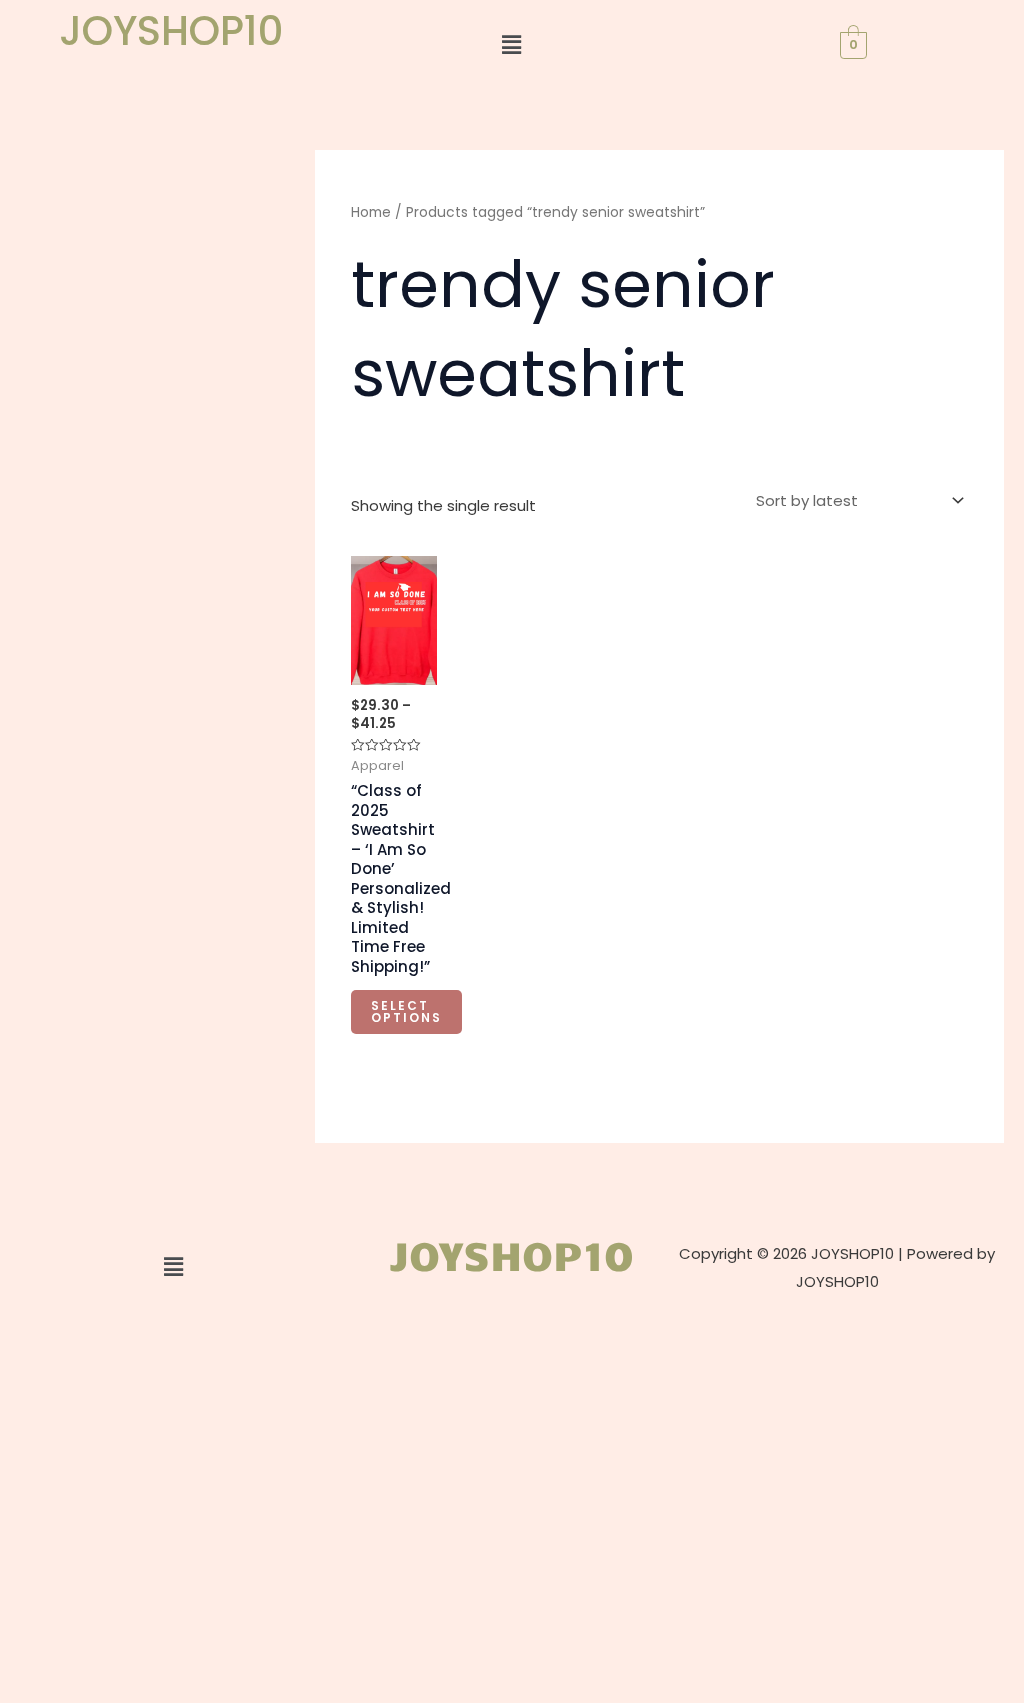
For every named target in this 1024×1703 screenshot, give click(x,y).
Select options (406, 1011)
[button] (512, 45)
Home (371, 212)
